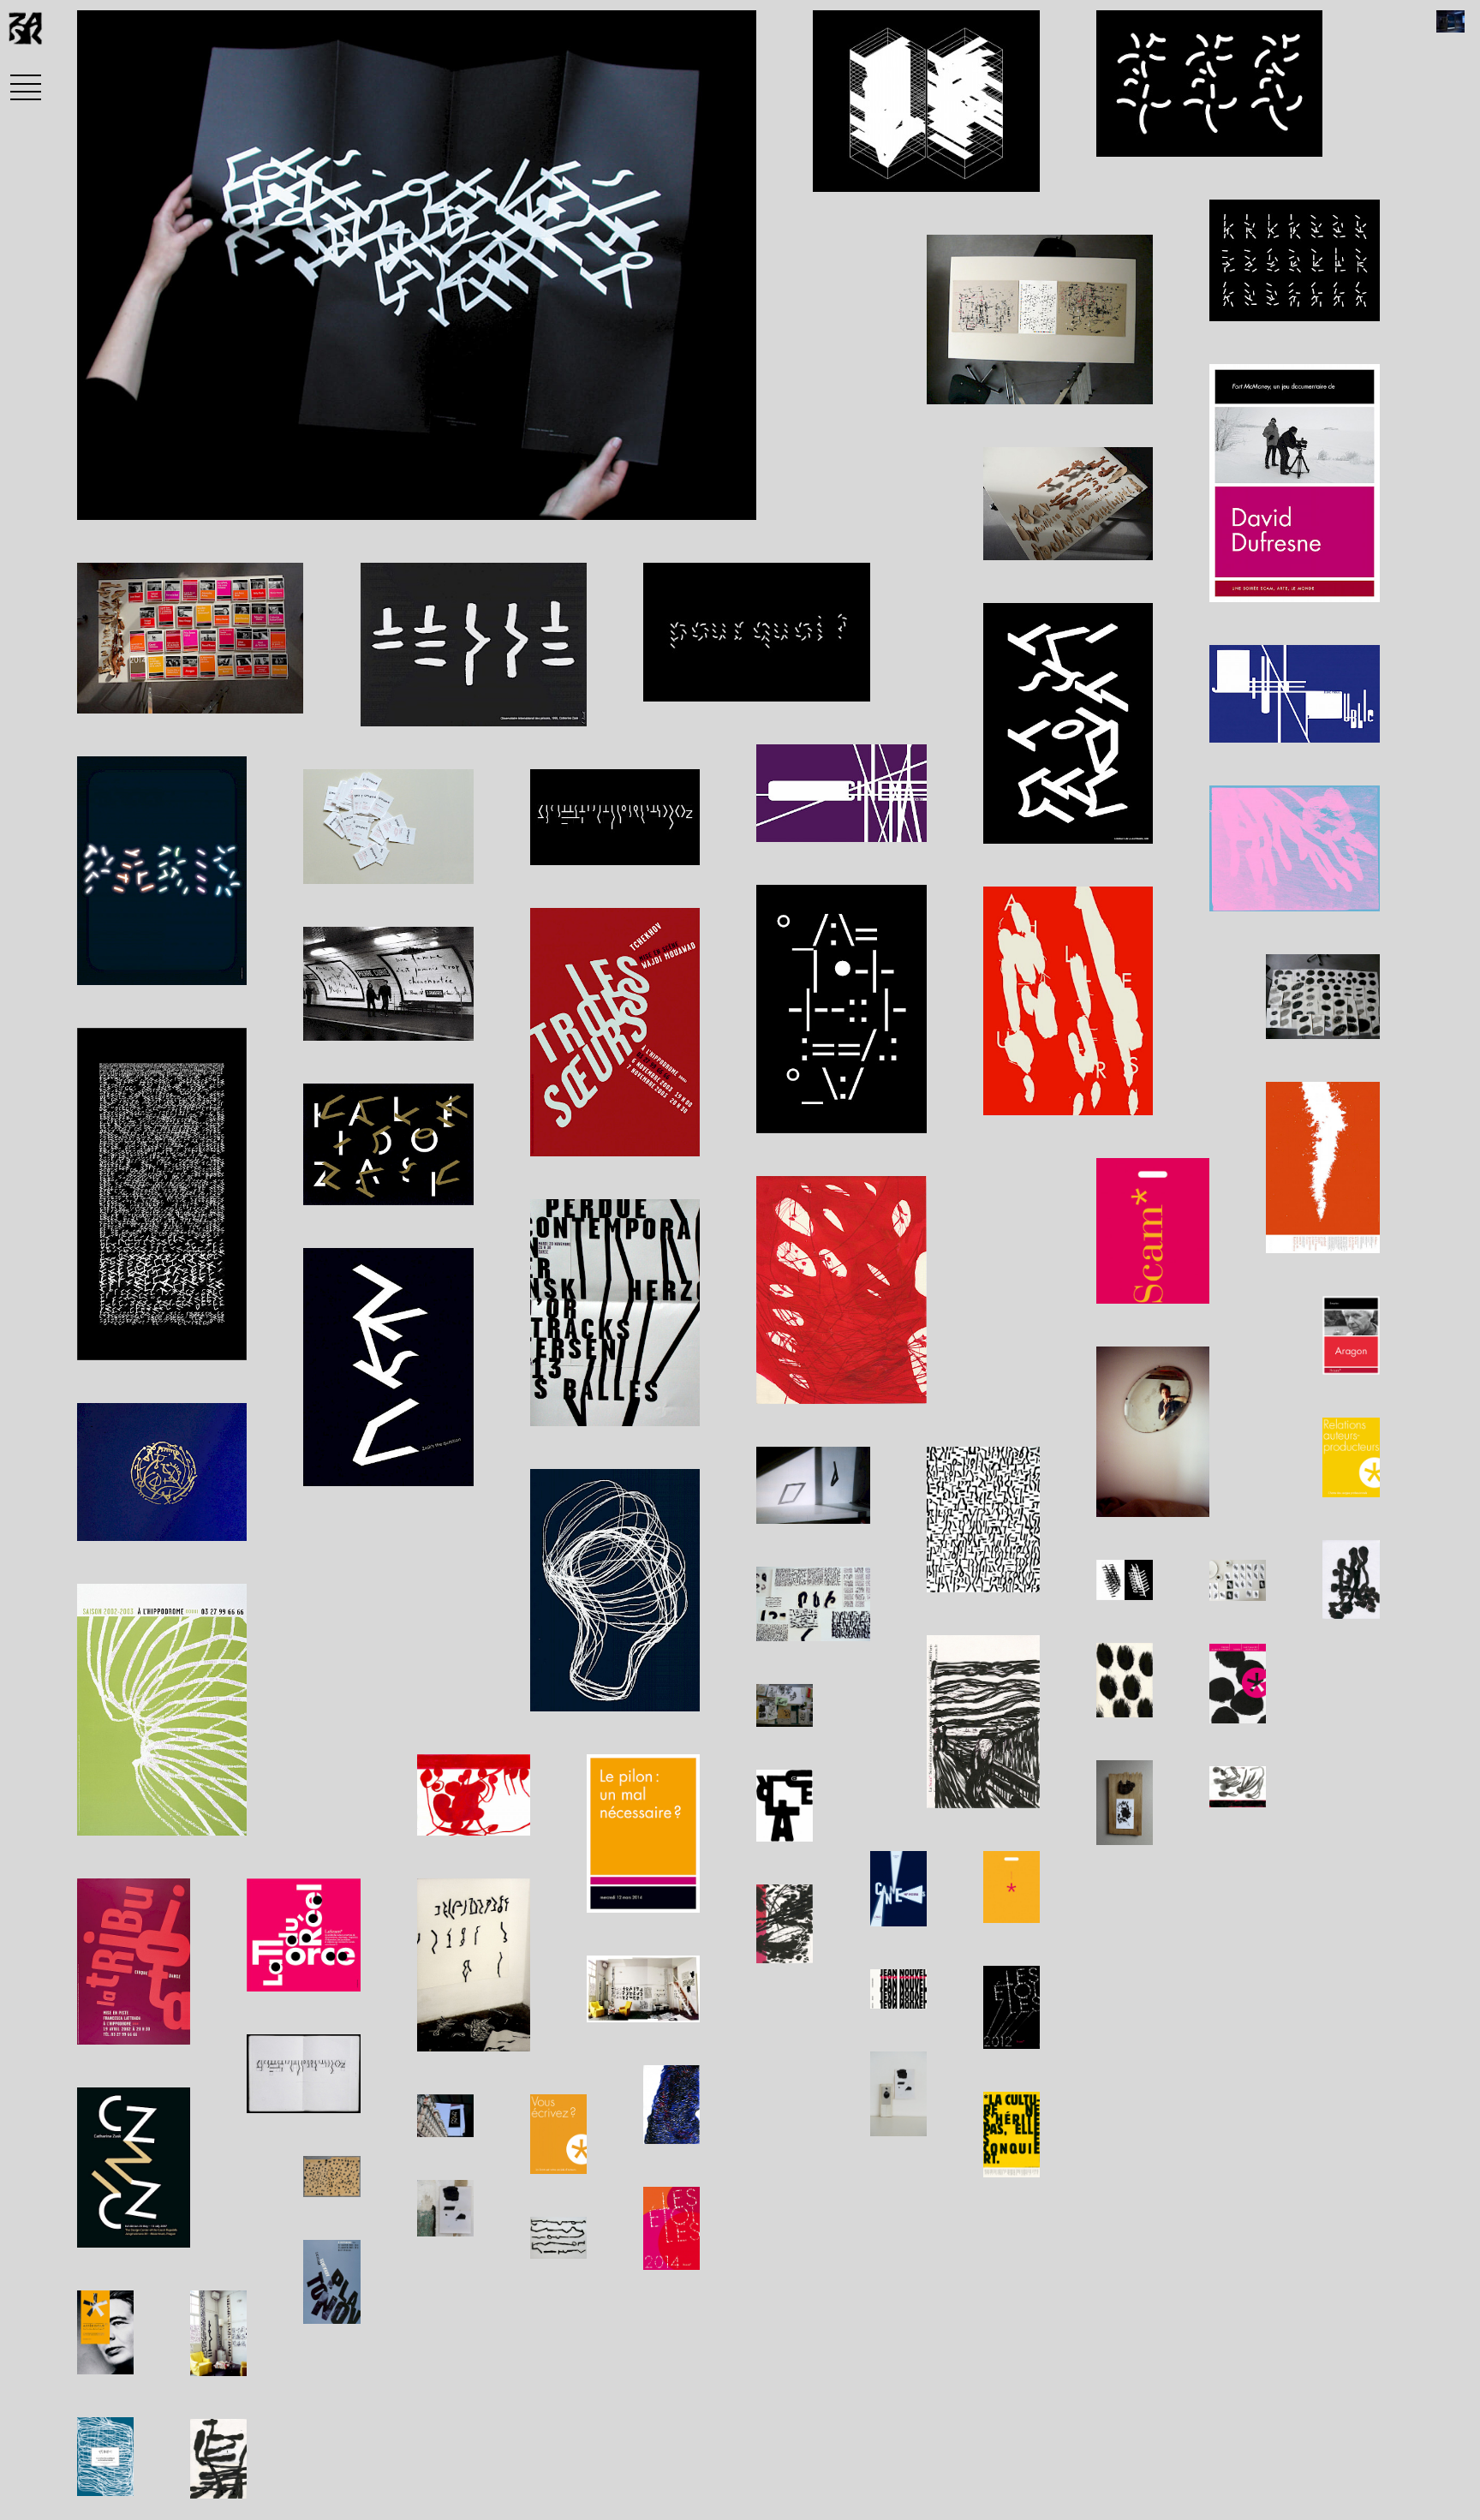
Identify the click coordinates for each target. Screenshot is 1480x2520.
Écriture (303, 496)
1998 (238, 496)
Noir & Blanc (404, 496)
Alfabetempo (148, 496)
